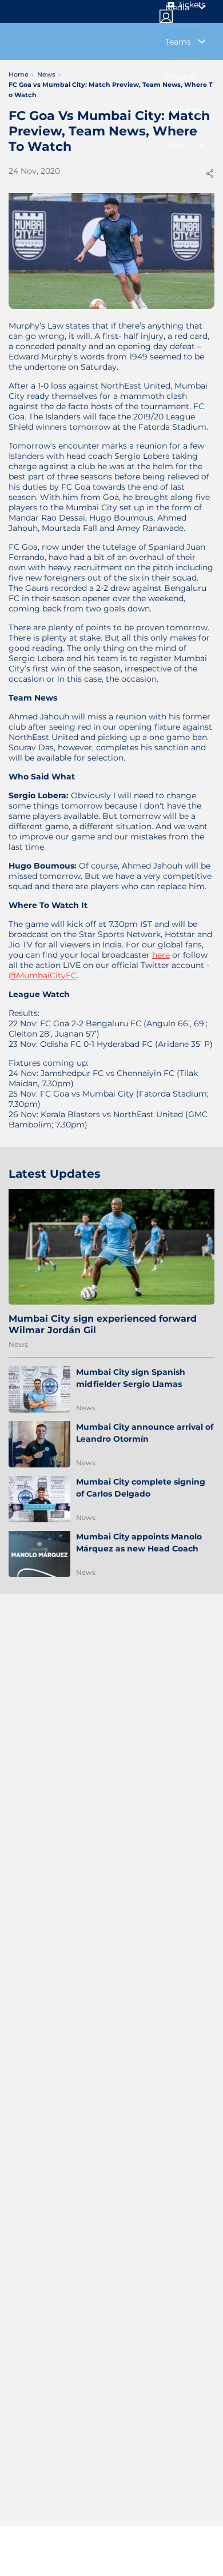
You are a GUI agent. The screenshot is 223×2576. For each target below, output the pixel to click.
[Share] (210, 173)
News (18, 1344)
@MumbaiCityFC (43, 975)
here (161, 955)
